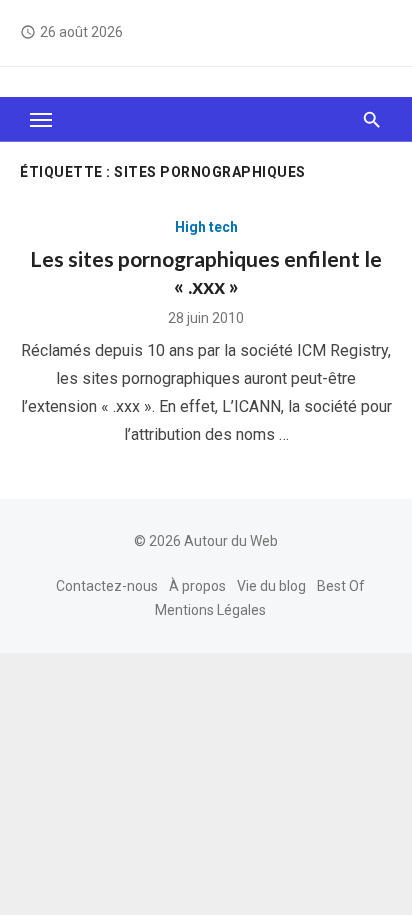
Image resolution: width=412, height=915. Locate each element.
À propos (197, 586)
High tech (206, 227)
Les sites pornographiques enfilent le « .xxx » (206, 271)
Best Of (341, 586)
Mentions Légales (210, 610)
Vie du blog (271, 586)
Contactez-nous (107, 586)
